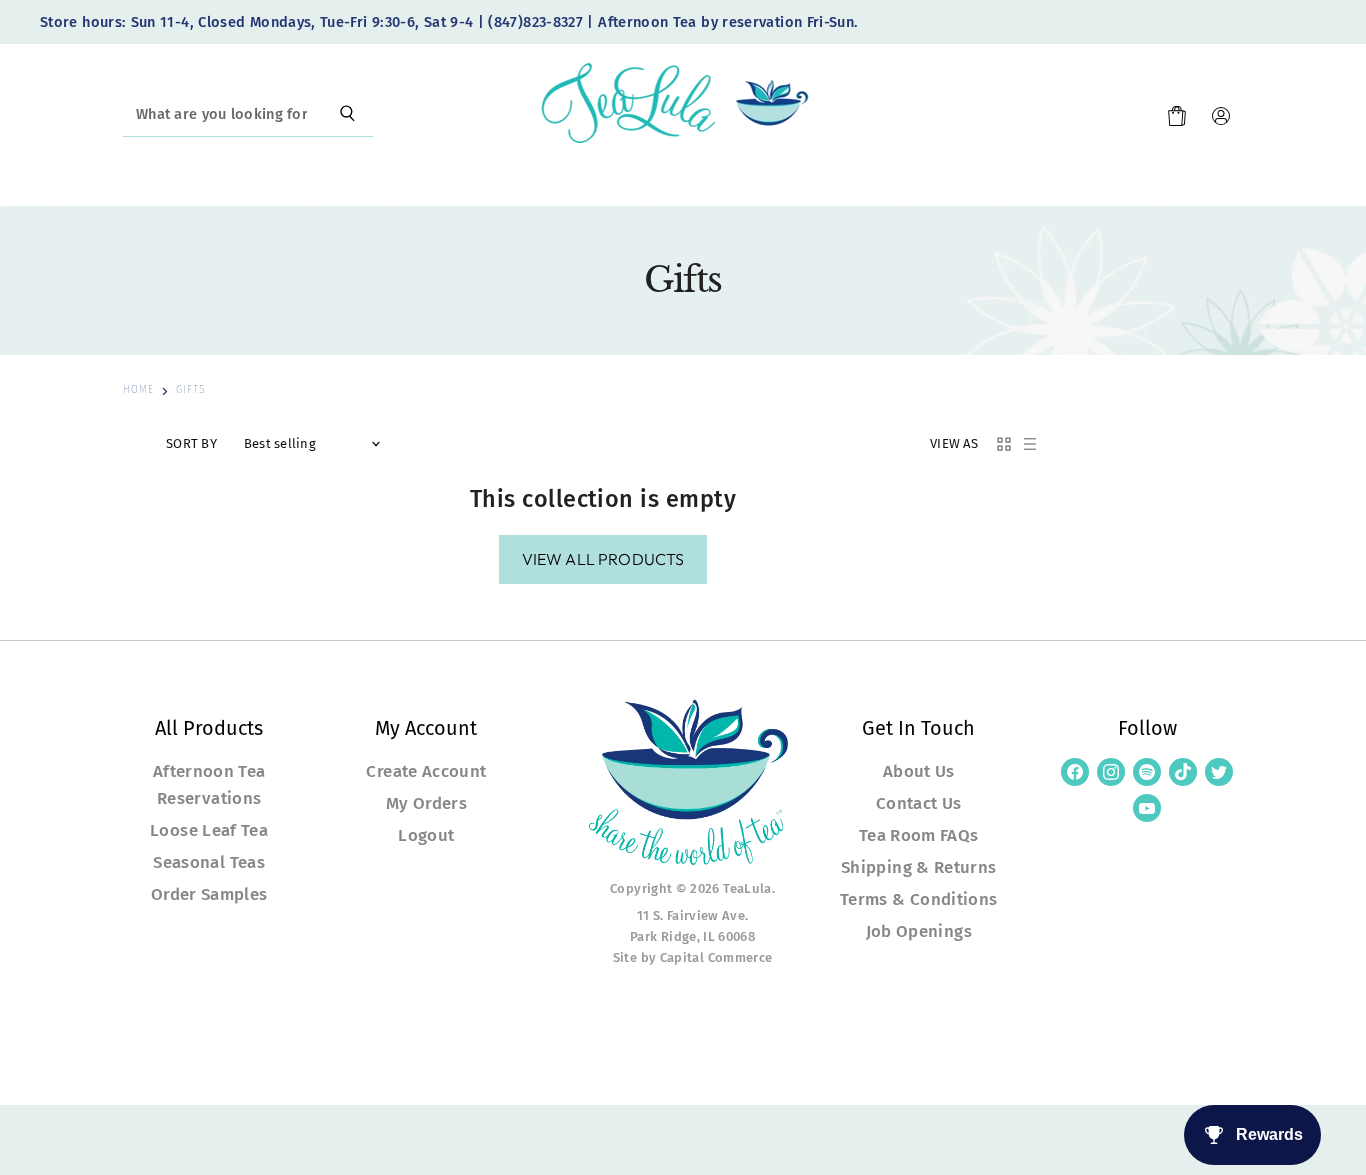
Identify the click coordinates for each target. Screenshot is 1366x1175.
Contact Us (919, 803)
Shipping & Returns (918, 867)
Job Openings (919, 931)
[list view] (1030, 444)
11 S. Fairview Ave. (693, 915)
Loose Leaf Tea (209, 830)
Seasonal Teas (209, 862)
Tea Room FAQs (919, 835)
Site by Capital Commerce (693, 957)
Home (138, 390)
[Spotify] (1147, 772)
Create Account (426, 771)
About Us (919, 771)
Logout (426, 835)
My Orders (426, 803)
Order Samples (209, 894)
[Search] (347, 115)
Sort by (191, 444)
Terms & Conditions (918, 899)
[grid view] (1004, 444)
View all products (603, 559)
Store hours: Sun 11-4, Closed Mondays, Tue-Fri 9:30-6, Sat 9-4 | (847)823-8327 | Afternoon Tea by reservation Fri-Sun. (449, 22)
